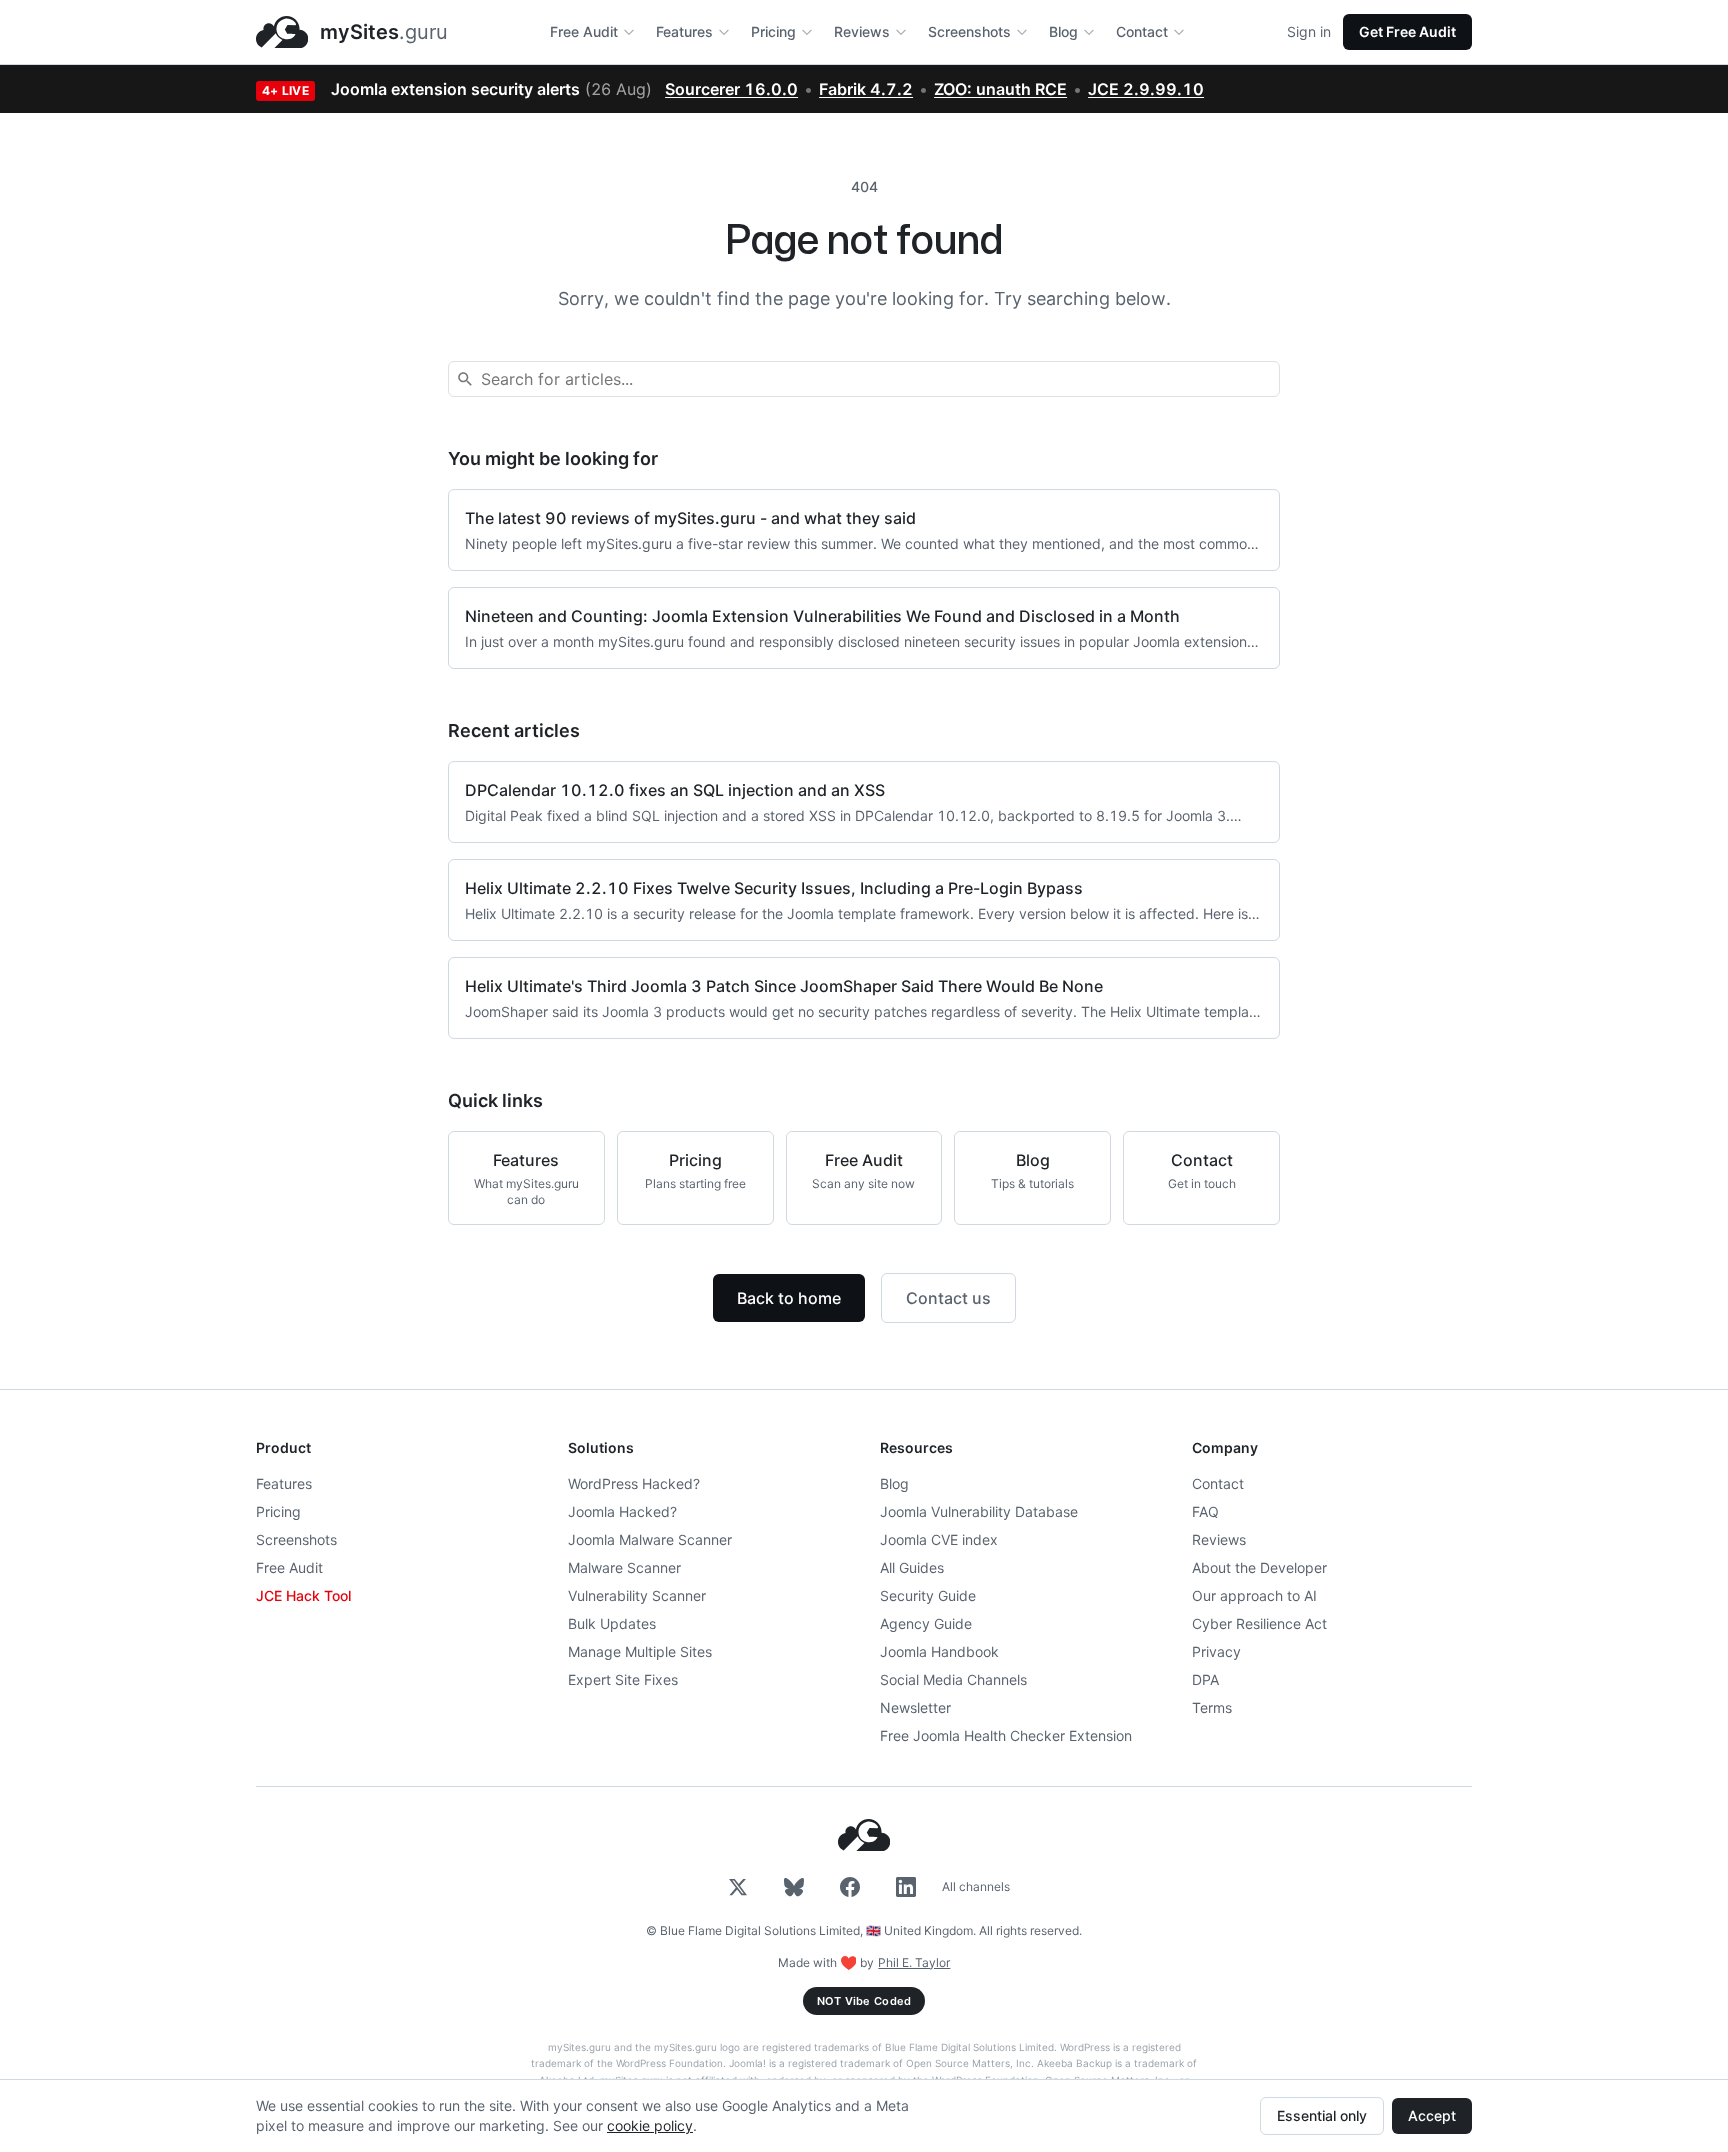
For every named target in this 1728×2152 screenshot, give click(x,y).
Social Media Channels (953, 1679)
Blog (1063, 31)
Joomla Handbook (939, 1651)
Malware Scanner (624, 1567)
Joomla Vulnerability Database (979, 1511)
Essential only (1322, 2115)
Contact (1142, 31)
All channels (976, 1886)
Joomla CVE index (939, 1539)
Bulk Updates (612, 1623)
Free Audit (584, 31)
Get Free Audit (1407, 31)
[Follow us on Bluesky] (794, 1887)
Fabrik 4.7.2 (866, 89)
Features (684, 31)
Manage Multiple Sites (640, 1651)
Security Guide (928, 1595)
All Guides (912, 1567)
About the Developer (1259, 1567)
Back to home (789, 1298)
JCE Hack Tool (303, 1595)
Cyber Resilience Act (1259, 1623)
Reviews (862, 31)
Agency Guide (926, 1623)
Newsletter (915, 1707)
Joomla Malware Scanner (650, 1539)
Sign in (1309, 31)
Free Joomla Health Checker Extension (1006, 1735)
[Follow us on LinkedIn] (906, 1887)
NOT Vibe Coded (864, 2001)
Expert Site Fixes (623, 1679)
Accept (1432, 2115)
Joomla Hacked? (622, 1511)
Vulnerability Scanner (637, 1595)
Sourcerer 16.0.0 (731, 89)
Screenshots (969, 31)
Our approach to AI (1254, 1595)
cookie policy (650, 2125)
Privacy (1216, 1651)
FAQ (1205, 1511)
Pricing (773, 31)
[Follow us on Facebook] (850, 1887)
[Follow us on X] (738, 1887)
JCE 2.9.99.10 (1146, 89)
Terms (1212, 1707)
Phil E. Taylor (914, 1962)
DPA (1205, 1679)
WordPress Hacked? (634, 1483)
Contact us (948, 1298)
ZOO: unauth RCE (1000, 89)
